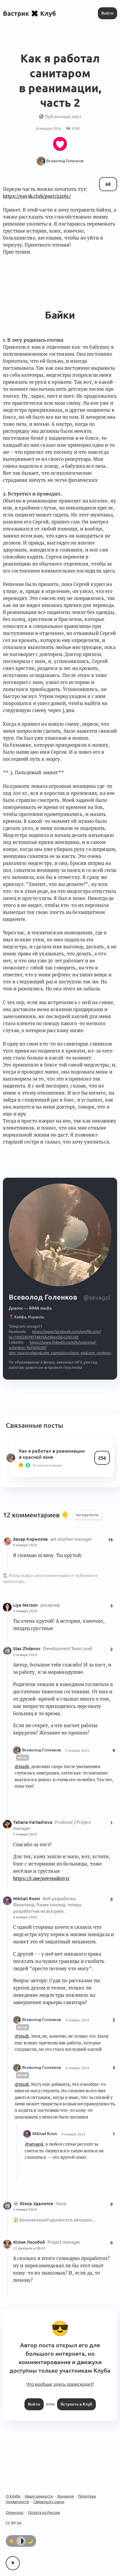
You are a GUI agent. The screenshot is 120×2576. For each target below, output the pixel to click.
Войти (107, 13)
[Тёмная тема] (30, 2541)
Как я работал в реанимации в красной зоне (52, 1454)
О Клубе (13, 2496)
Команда (66, 2496)
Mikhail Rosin (27, 1899)
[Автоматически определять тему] (21, 2541)
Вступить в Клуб (76, 2404)
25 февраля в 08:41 (29, 2248)
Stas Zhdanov (27, 1649)
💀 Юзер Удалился (34, 2204)
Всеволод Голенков (42, 1750)
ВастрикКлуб (29, 13)
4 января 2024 (25, 1545)
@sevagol (34, 2144)
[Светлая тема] (12, 2541)
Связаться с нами (49, 2502)
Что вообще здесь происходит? (60, 2384)
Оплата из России (44, 2512)
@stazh (22, 1767)
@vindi (22, 2036)
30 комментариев (47, 1465)
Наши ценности (39, 2496)
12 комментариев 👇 (37, 1515)
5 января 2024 (25, 1655)
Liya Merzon (26, 1605)
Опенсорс (15, 2512)
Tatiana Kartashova (33, 1822)
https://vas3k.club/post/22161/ (37, 196)
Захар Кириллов (31, 1539)
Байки (60, 315)
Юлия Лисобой (30, 2242)
